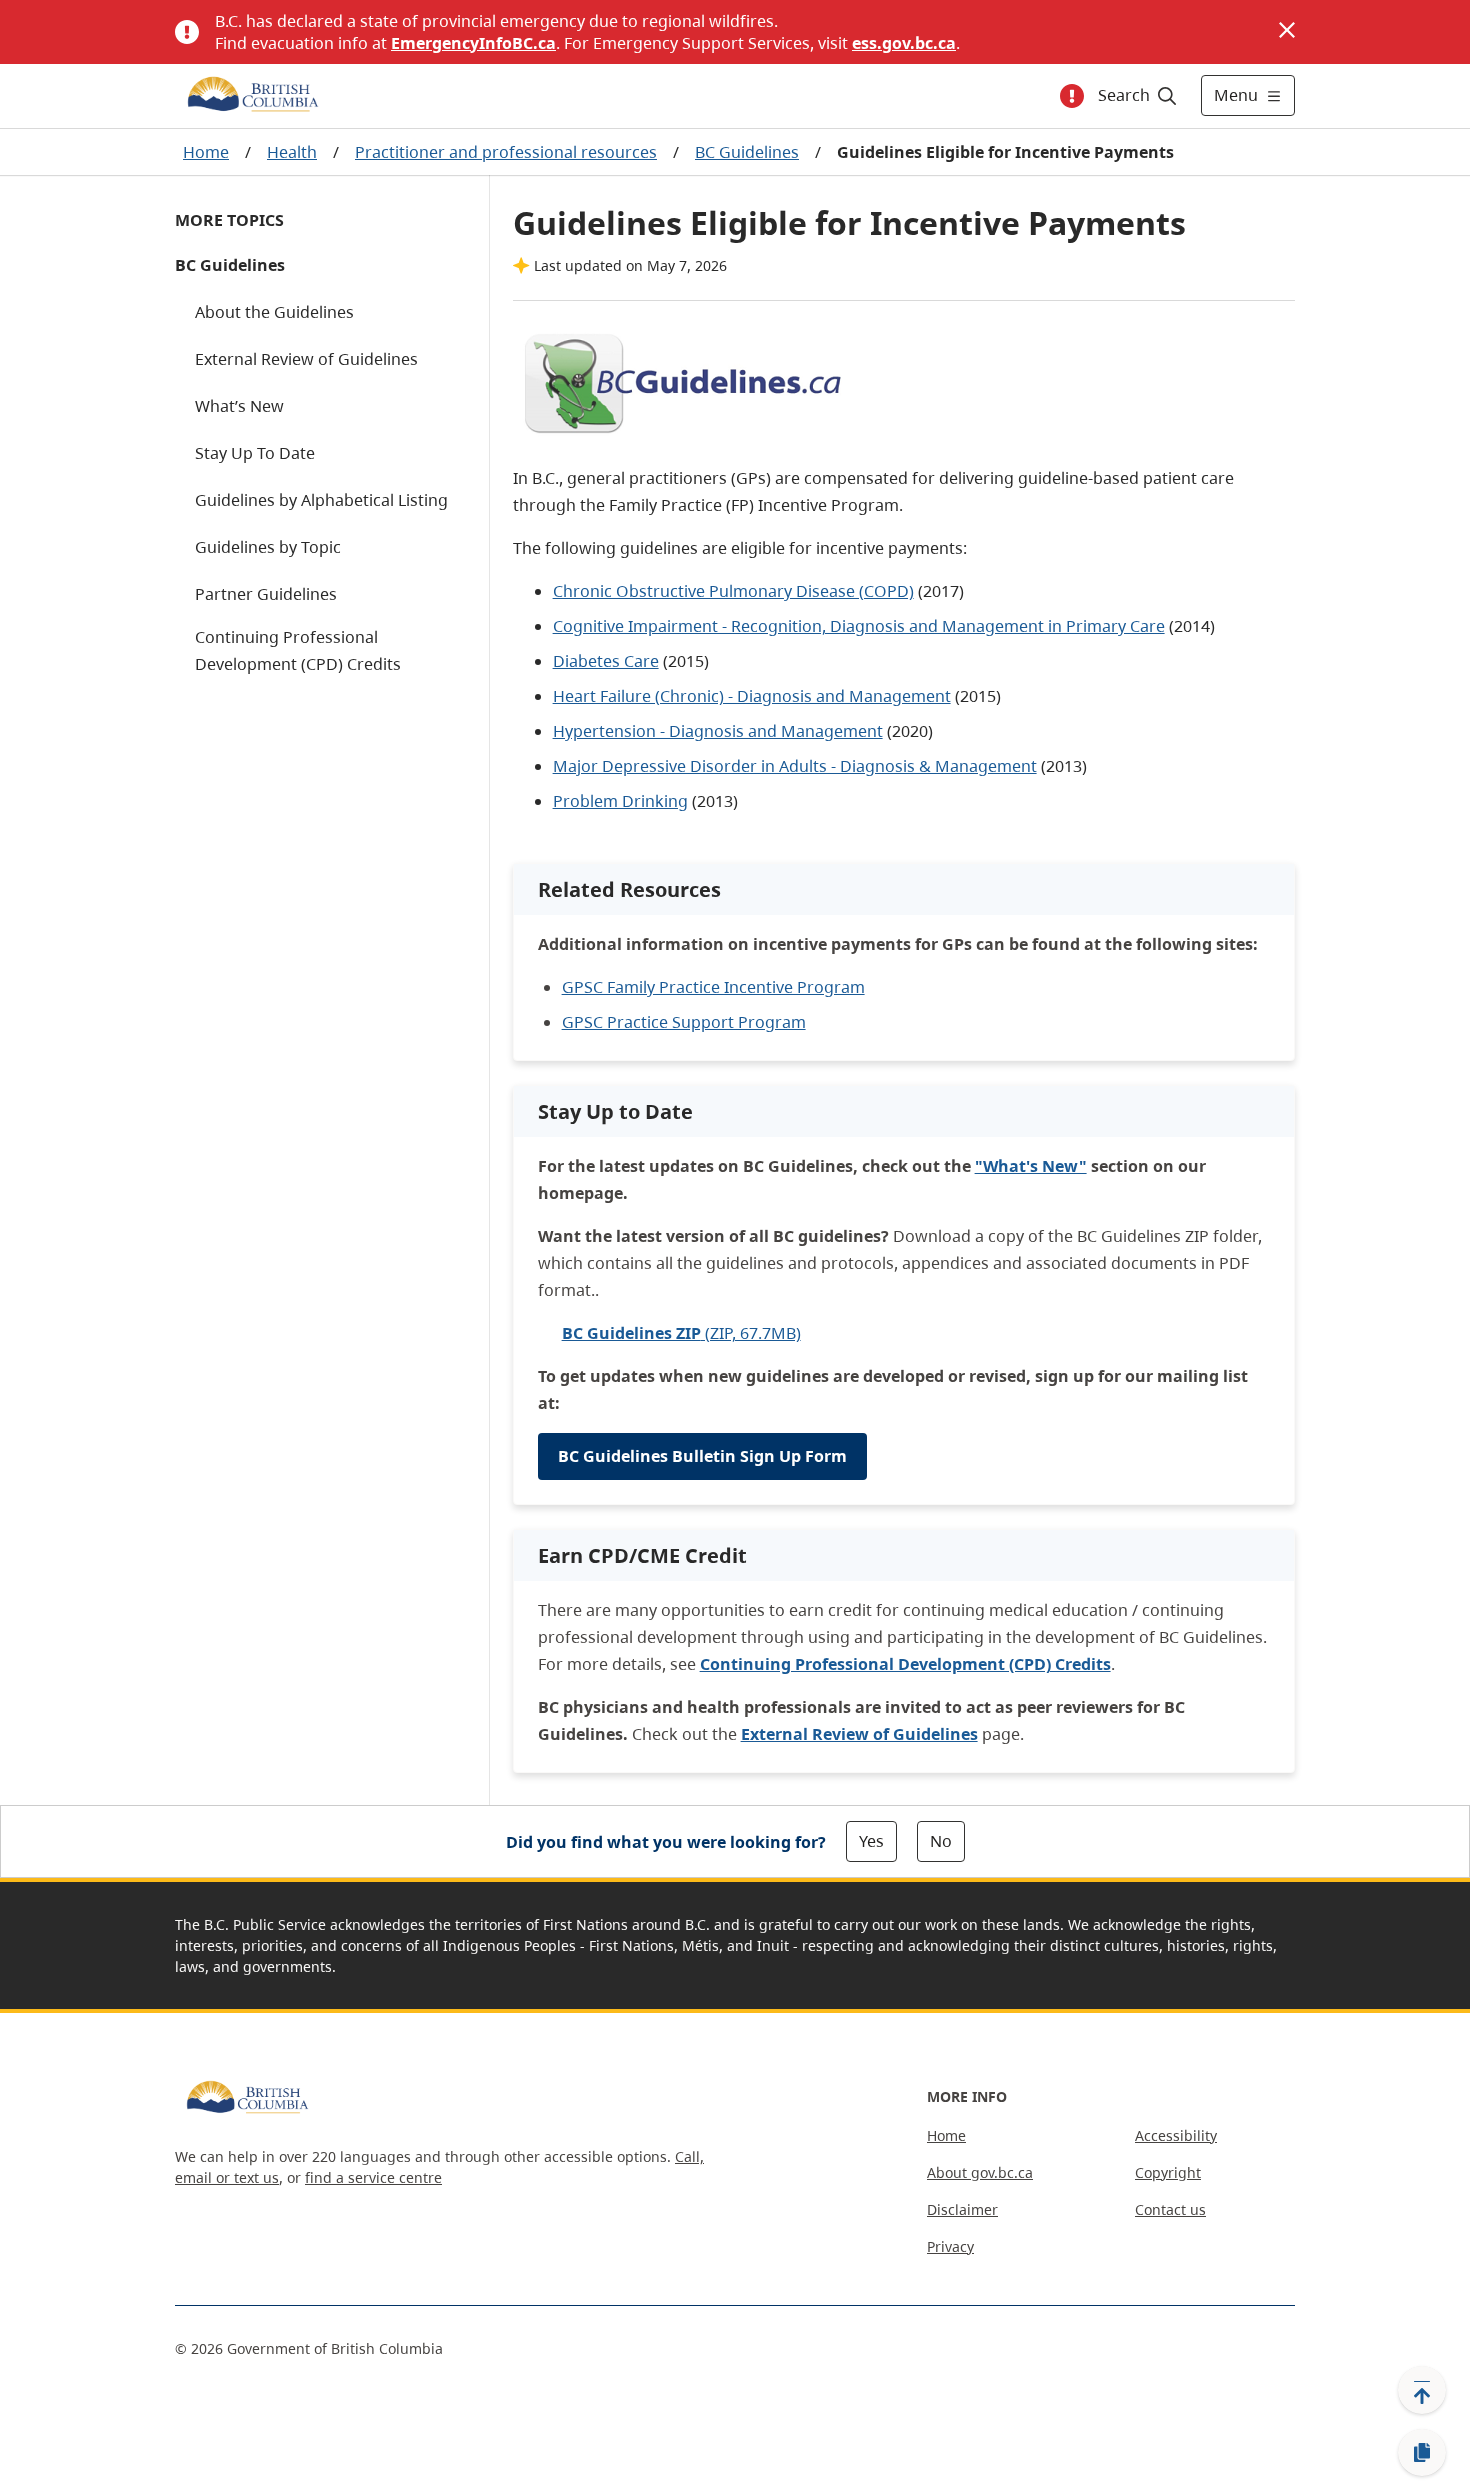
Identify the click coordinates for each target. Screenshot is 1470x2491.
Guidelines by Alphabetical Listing (321, 500)
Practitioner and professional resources (506, 152)
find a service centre (373, 2177)
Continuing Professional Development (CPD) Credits (298, 650)
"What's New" (1031, 1166)
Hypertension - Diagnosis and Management (718, 731)
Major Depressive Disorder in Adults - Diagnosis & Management (795, 766)
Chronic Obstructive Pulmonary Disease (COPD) (733, 591)
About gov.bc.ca (980, 2172)
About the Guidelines (274, 312)
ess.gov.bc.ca (904, 43)
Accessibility (1176, 2135)
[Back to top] (1422, 2390)
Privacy (950, 2246)
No (941, 1841)
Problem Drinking (620, 801)
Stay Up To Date (255, 453)
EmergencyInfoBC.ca (473, 43)
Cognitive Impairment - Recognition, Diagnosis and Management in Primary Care (859, 626)
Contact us (1170, 2209)
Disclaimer (962, 2209)
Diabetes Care (606, 661)
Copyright (1168, 2172)
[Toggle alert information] (1072, 96)
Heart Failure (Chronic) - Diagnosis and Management (752, 696)
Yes (871, 1841)
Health (292, 152)
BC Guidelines (747, 152)
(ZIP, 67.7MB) (681, 1333)
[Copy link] (1422, 2453)
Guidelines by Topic (268, 547)
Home (206, 152)
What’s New (239, 406)
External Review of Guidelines (306, 359)
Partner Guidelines (266, 594)
